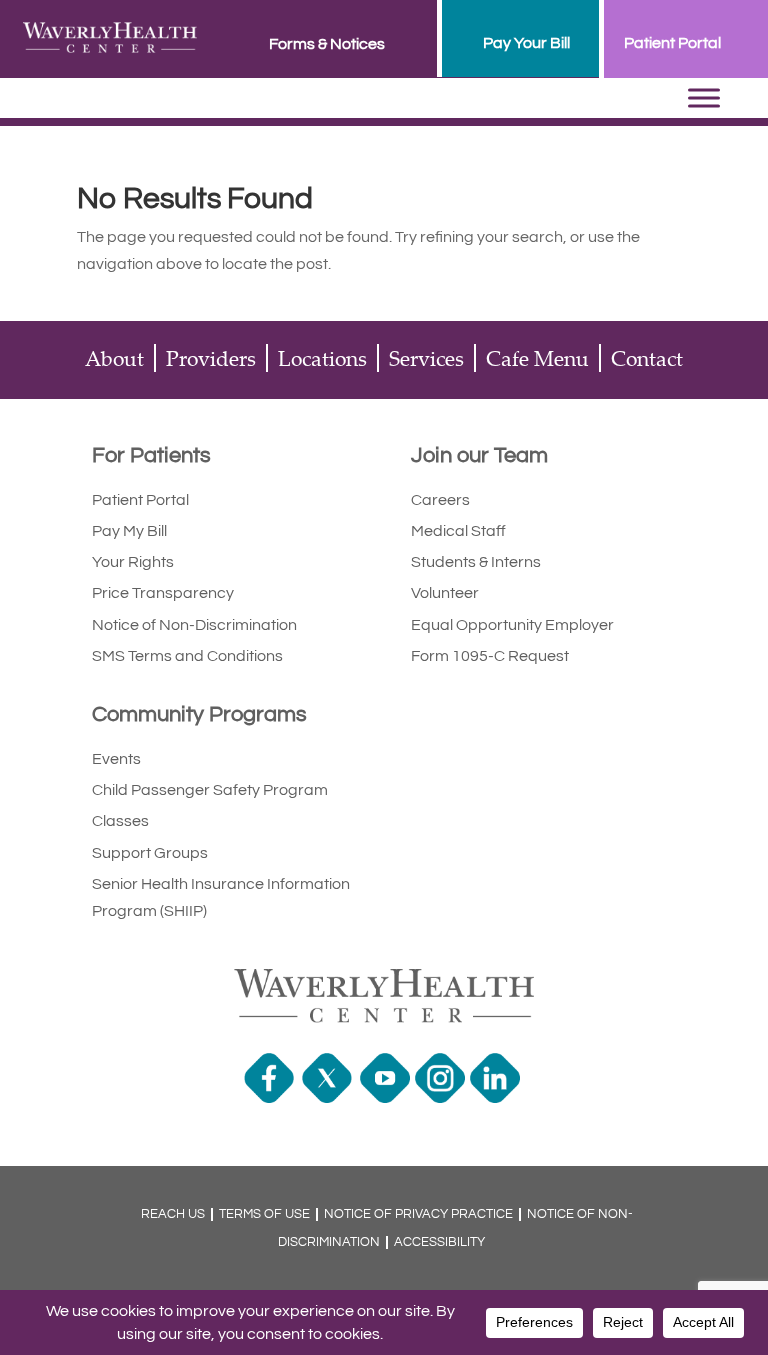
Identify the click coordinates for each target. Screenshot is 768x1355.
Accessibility (439, 1242)
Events (116, 759)
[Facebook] (271, 1098)
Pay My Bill (129, 531)
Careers (440, 500)
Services (426, 358)
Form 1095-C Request (490, 656)
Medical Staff (458, 531)
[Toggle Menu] (704, 98)
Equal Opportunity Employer (512, 625)
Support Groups (150, 853)
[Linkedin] (497, 1098)
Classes (120, 821)
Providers (211, 358)
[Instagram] (442, 1098)
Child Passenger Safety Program (210, 790)
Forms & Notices (327, 44)
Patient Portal (140, 500)
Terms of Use (264, 1214)
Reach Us (173, 1214)
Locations (322, 358)
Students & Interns (476, 562)
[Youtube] (387, 1098)
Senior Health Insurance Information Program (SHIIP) (221, 897)
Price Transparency (163, 593)
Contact (647, 358)
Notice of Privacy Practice (418, 1214)
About (114, 358)
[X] (329, 1098)
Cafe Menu (537, 358)
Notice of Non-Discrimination (194, 625)
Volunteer (445, 593)
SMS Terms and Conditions (187, 656)
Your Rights (133, 562)
